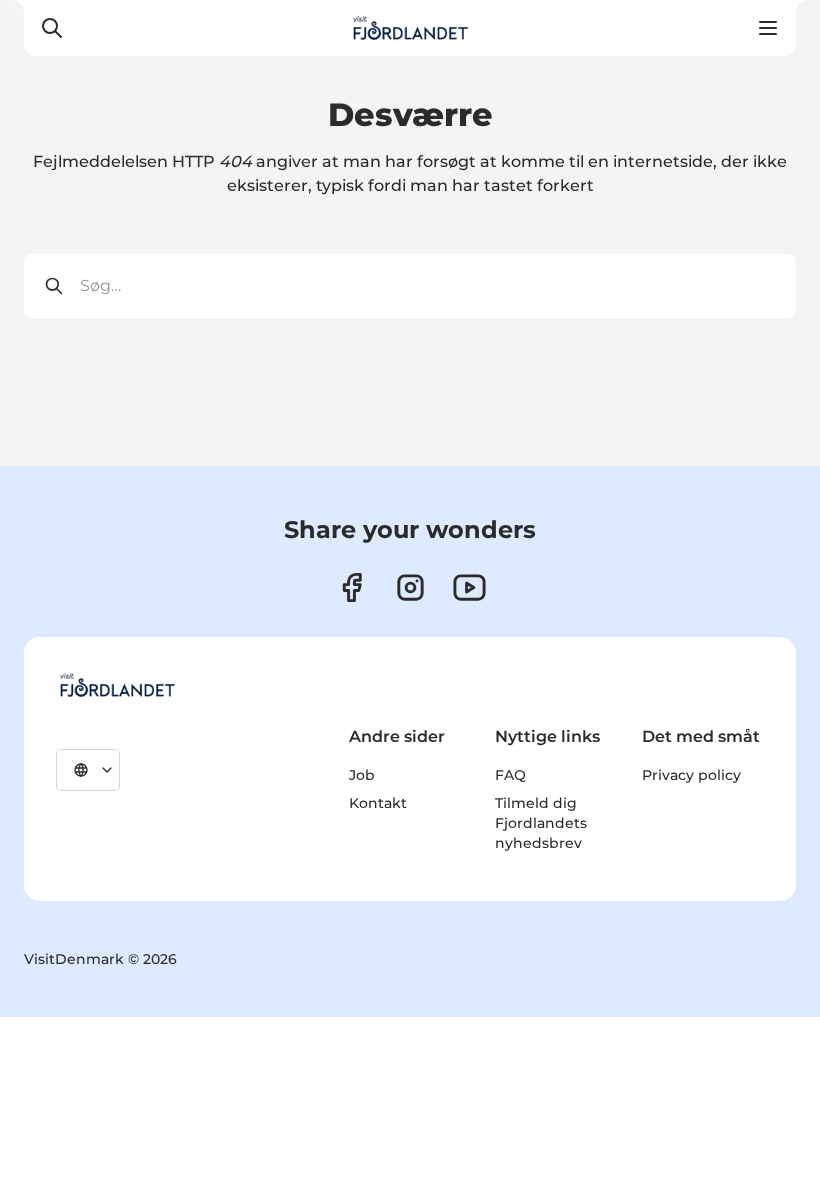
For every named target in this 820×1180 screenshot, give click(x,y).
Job (362, 775)
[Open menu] (768, 28)
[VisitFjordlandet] (117, 685)
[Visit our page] (410, 587)
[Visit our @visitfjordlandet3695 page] (469, 587)
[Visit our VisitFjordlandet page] (351, 587)
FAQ (510, 775)
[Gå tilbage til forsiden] (410, 28)
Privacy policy (691, 775)
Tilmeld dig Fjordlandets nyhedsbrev (541, 823)
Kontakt (378, 803)
